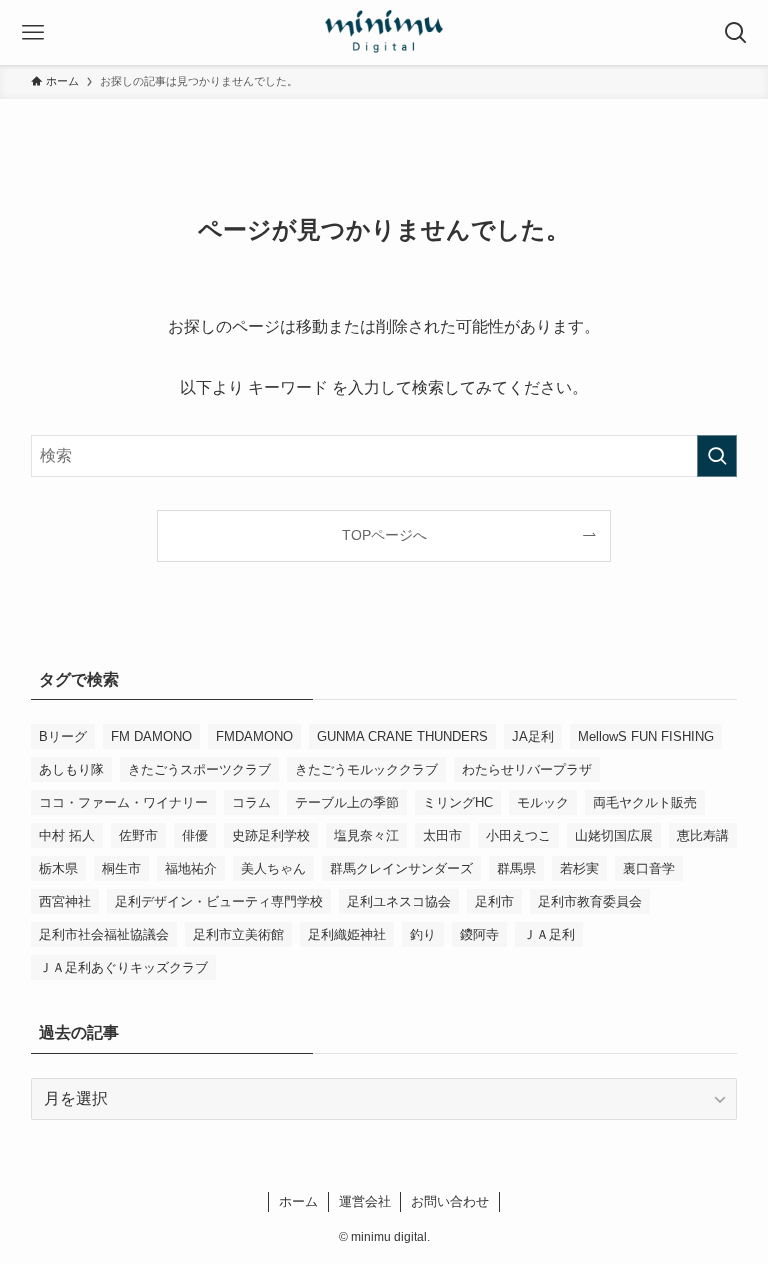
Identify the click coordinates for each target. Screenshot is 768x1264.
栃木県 (58, 868)
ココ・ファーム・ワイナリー (123, 802)
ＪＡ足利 (549, 934)
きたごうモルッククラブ (366, 769)
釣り (423, 934)
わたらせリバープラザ (527, 769)
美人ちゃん (273, 868)
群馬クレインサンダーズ (401, 868)
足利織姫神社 (347, 934)
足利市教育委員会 (590, 901)
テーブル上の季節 (347, 802)
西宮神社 (65, 901)
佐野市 (138, 835)
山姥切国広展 (614, 835)
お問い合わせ (450, 1201)
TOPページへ (384, 535)
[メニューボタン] (32, 32)
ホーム (298, 1201)
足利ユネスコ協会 (399, 901)
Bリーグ (63, 736)
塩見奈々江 (366, 835)
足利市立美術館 (238, 934)
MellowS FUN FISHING (646, 736)
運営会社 (365, 1201)
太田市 (442, 835)
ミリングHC (458, 802)
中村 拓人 (67, 835)
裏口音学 (649, 868)
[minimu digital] (384, 32)
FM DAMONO (151, 736)
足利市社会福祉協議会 (104, 934)
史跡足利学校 (271, 835)
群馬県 (516, 868)
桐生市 (121, 868)
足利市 (494, 901)
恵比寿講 (703, 835)
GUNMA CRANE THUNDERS (402, 736)
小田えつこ (518, 835)
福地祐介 (191, 868)
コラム (251, 802)
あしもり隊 (71, 769)
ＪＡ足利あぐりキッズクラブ (123, 967)
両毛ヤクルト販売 (645, 802)
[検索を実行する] (717, 456)
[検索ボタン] (735, 32)
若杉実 (579, 868)
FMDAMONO (254, 736)
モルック (543, 802)
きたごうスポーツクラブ (199, 769)
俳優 (195, 835)
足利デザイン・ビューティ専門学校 (219, 901)
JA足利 (533, 736)
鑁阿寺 (479, 934)
